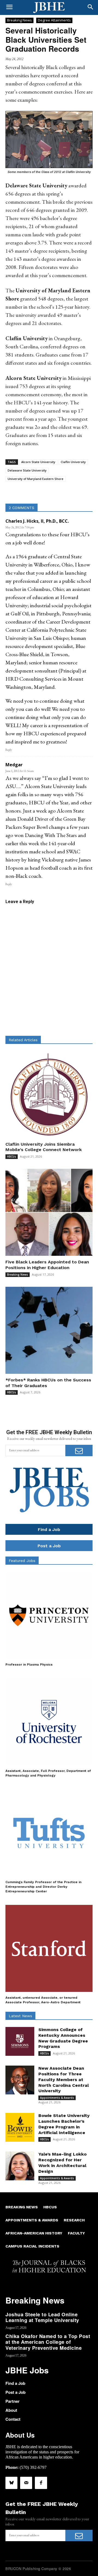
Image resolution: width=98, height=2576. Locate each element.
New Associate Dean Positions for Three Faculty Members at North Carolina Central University (64, 2079)
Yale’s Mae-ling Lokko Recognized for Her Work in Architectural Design (62, 2163)
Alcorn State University (38, 462)
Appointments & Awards (57, 2098)
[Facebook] (41, 2483)
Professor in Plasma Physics (29, 1664)
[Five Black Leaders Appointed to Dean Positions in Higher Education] (49, 1212)
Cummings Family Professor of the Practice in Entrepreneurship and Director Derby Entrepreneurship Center (43, 1887)
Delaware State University (27, 470)
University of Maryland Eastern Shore (36, 479)
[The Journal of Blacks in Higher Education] (49, 8)
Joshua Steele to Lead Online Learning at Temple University (42, 2317)
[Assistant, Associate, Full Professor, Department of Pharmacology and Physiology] (49, 1722)
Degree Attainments (54, 20)
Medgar (14, 765)
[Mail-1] (26, 2483)
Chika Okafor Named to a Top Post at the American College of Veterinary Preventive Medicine (48, 2342)
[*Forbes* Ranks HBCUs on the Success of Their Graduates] (49, 1330)
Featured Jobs (22, 1561)
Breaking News (19, 20)
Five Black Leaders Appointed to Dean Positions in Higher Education (47, 1265)
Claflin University (73, 462)
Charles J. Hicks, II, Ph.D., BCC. (37, 521)
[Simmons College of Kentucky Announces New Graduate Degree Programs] (20, 2041)
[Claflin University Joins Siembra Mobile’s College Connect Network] (49, 1095)
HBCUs (12, 1157)
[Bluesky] (11, 2483)
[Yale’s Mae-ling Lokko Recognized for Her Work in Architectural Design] (20, 2166)
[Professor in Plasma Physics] (49, 1615)
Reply (9, 750)
